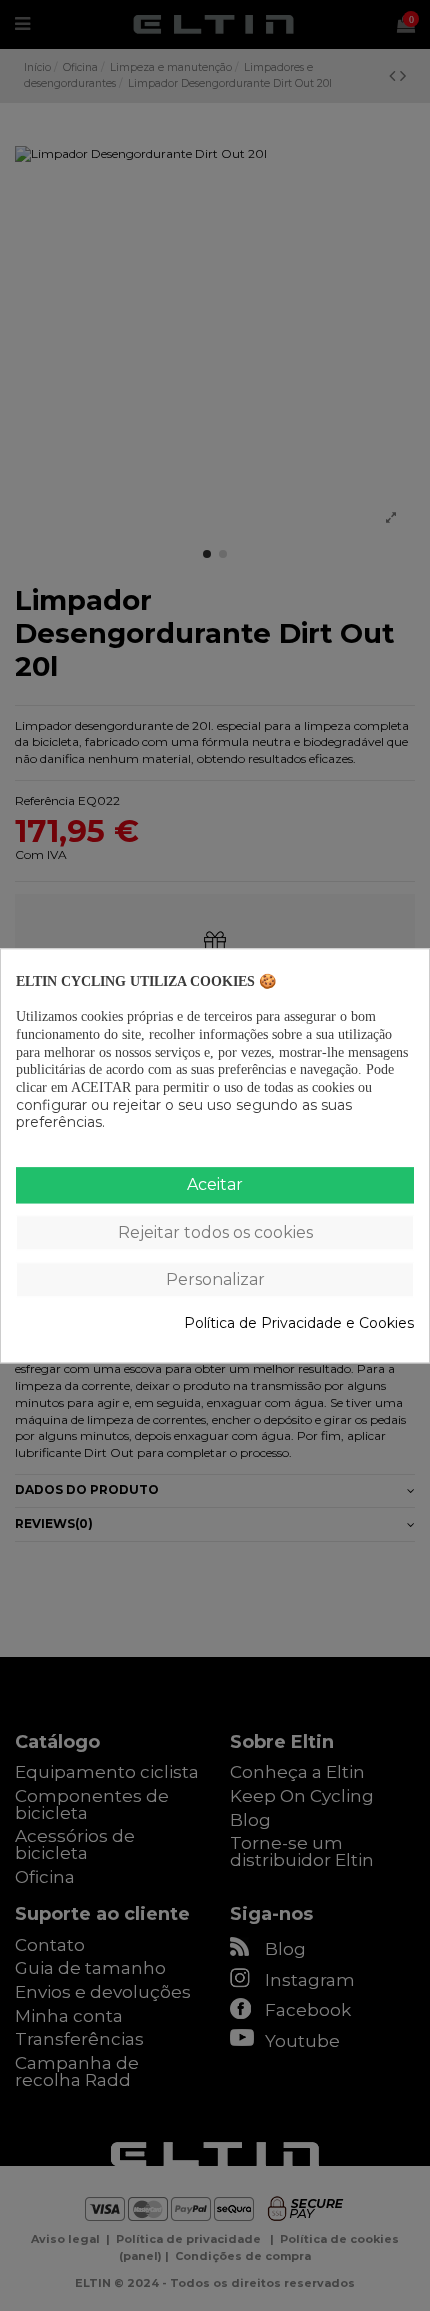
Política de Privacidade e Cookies (299, 1323)
